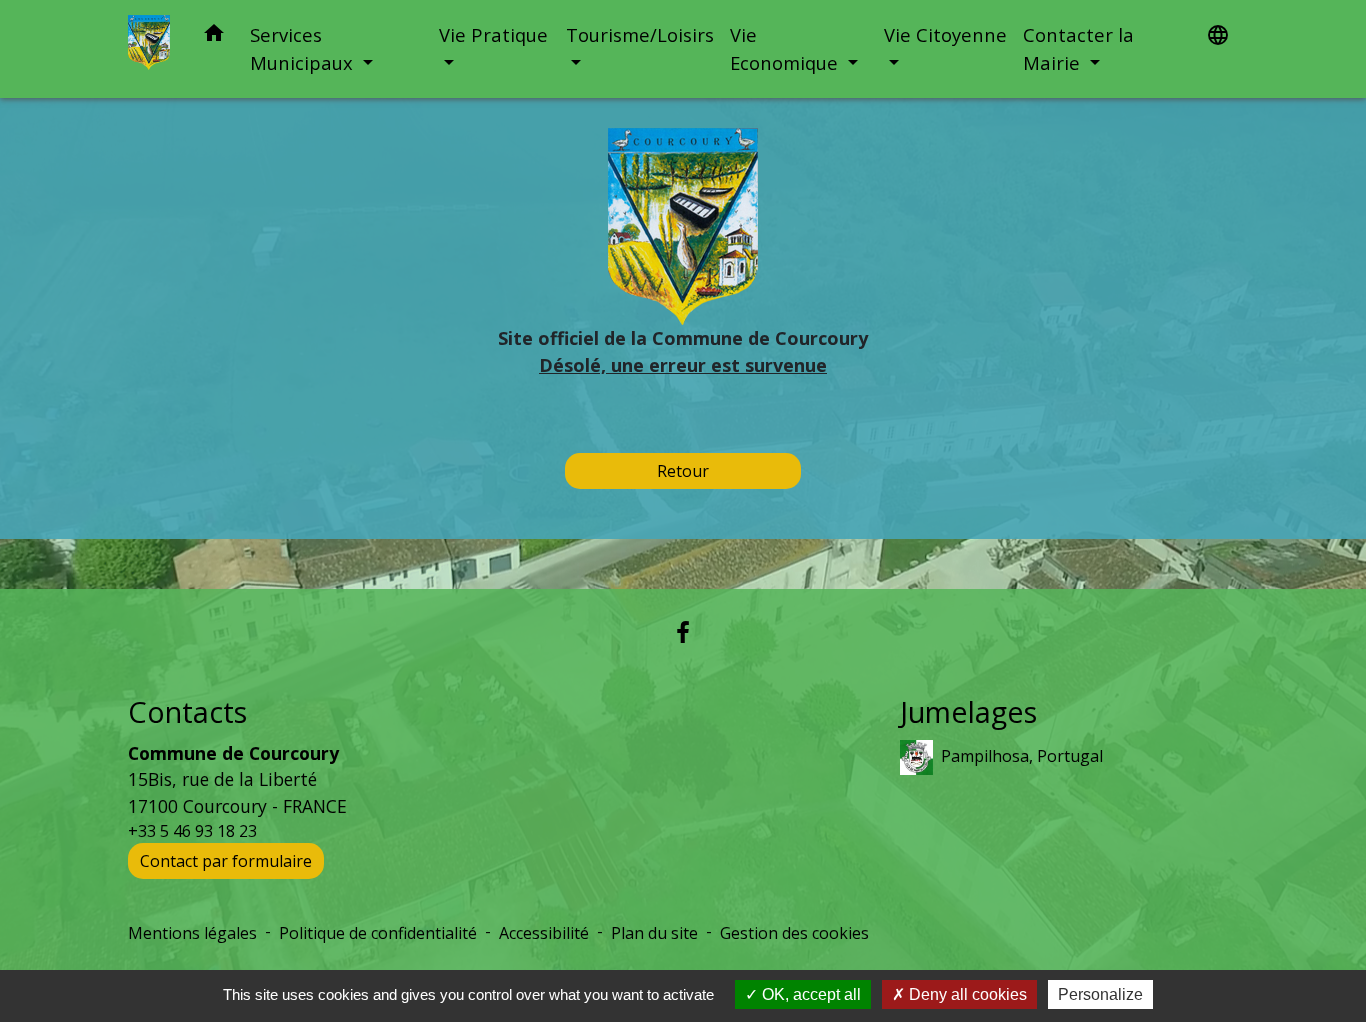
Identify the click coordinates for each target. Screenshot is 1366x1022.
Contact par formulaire (226, 861)
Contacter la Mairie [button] (1078, 48)
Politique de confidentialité (378, 933)
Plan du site (654, 933)
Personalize (1100, 994)
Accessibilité (544, 933)
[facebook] (683, 631)
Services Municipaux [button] (304, 48)
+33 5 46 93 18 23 (192, 831)
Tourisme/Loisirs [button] (640, 34)
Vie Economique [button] (786, 48)
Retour (683, 471)
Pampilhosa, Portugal (1022, 756)
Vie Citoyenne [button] (945, 34)
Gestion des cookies (794, 933)
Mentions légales (192, 933)
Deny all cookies (966, 994)
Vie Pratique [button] (493, 34)
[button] (214, 36)
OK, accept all (809, 994)
